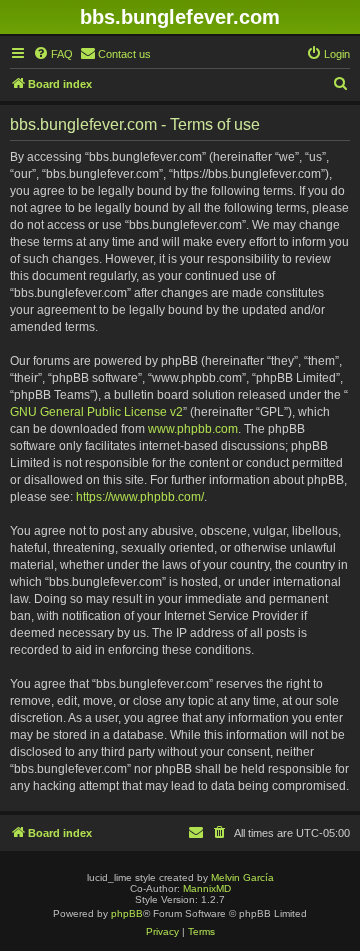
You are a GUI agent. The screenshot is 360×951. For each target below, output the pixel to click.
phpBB (127, 913)
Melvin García (242, 877)
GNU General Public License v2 (96, 412)
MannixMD (207, 888)
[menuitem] (53, 54)
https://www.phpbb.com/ (140, 497)
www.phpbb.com (193, 429)
